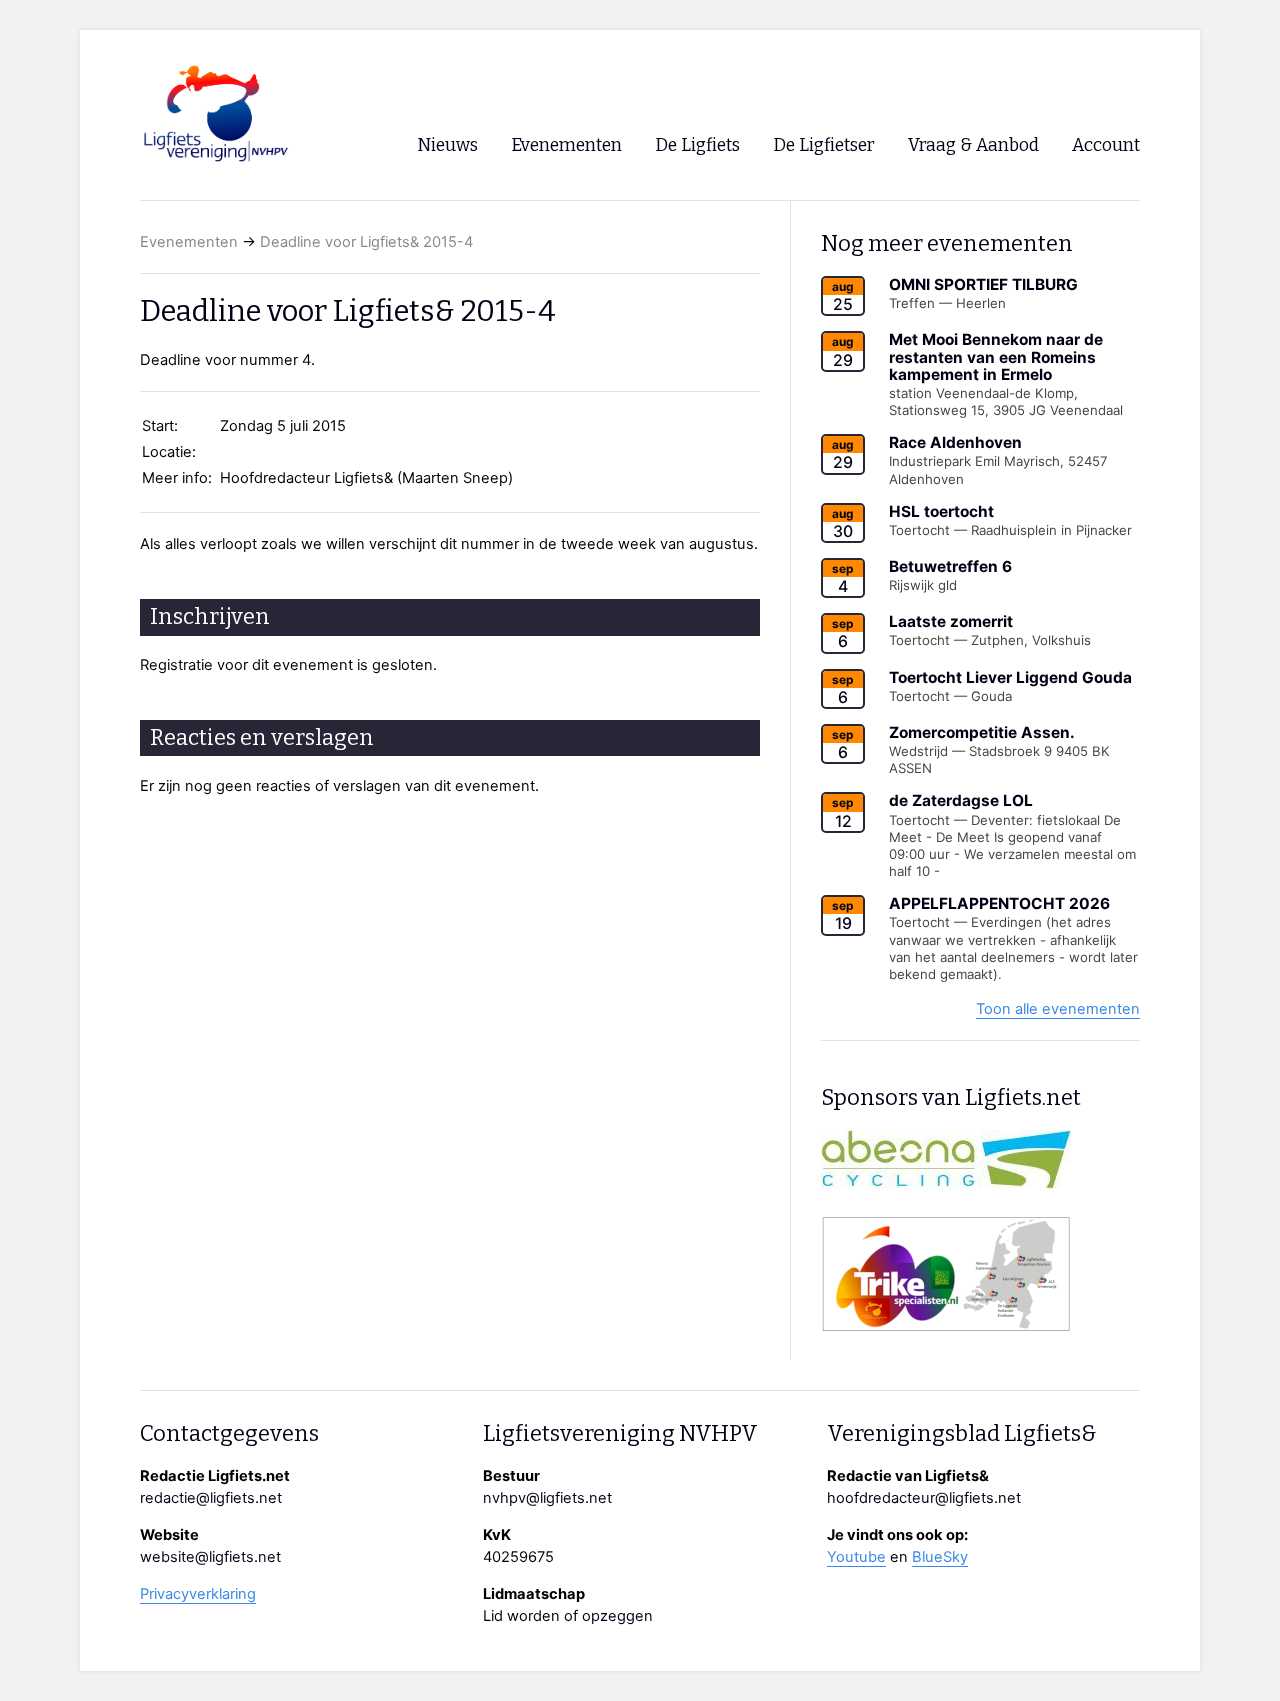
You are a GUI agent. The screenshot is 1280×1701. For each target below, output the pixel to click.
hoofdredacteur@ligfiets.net (924, 1498)
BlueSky (940, 1557)
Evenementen (189, 242)
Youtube (856, 1557)
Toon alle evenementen (1058, 1009)
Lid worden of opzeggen (568, 1616)
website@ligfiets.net (210, 1557)
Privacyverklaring (198, 1594)
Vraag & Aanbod (973, 145)
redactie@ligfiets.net (211, 1498)
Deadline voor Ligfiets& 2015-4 (366, 242)
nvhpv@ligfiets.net (547, 1498)
